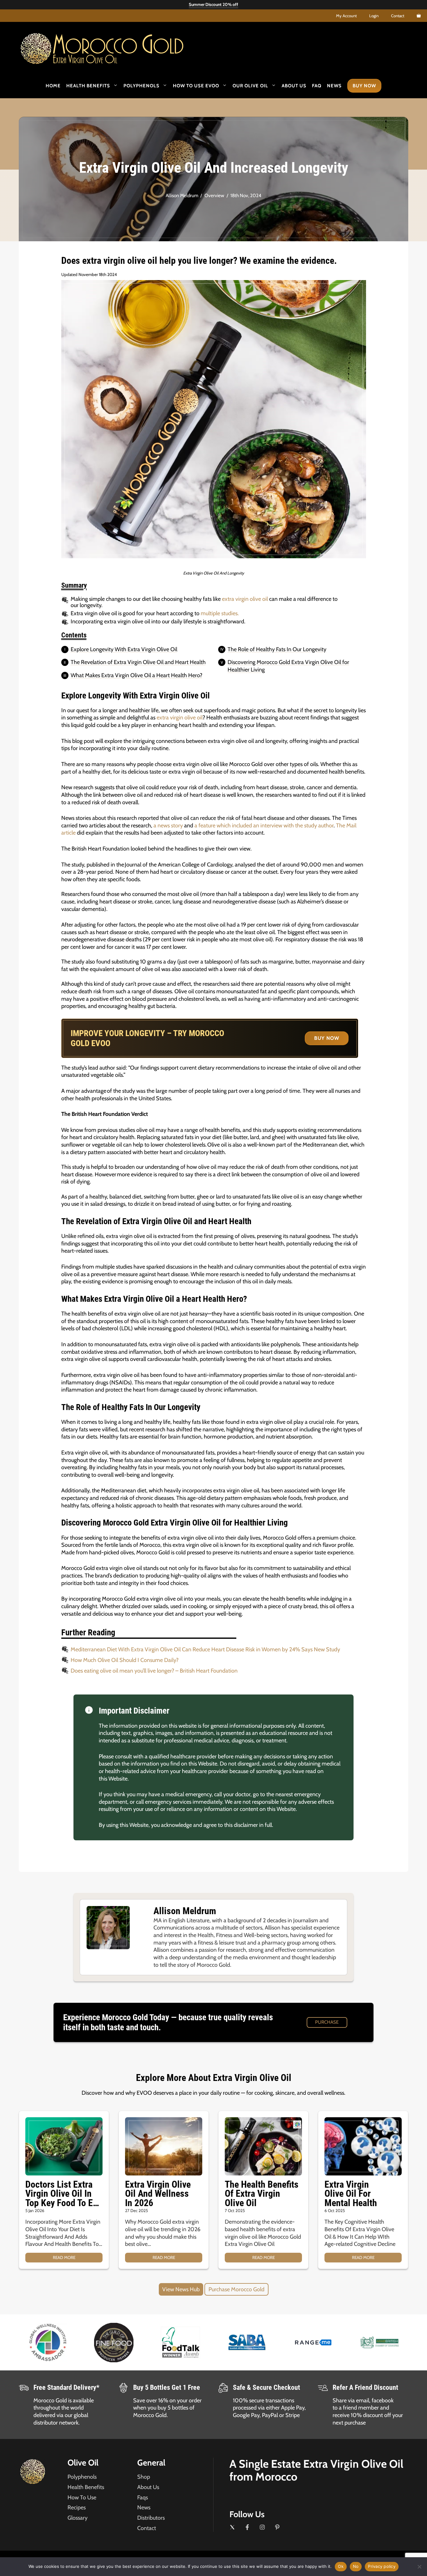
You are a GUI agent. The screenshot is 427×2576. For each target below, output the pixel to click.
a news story (168, 825)
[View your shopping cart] (419, 16)
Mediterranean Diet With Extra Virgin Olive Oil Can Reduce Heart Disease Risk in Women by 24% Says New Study (205, 1649)
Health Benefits (88, 86)
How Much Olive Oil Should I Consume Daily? (125, 1660)
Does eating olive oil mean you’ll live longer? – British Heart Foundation (154, 1671)
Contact (398, 16)
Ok (341, 2566)
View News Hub (181, 2289)
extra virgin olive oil (245, 599)
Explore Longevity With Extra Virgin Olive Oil (124, 649)
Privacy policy (382, 2566)
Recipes (77, 2507)
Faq (317, 86)
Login (374, 16)
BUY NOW (327, 1038)
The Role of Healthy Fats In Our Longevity (277, 649)
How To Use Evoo (196, 86)
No (356, 2566)
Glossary (78, 2518)
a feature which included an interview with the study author (264, 825)
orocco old (118, 46)
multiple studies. (220, 613)
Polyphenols (141, 86)
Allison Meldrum (182, 195)
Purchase (327, 2022)
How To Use (82, 2497)
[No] (419, 2567)
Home (53, 86)
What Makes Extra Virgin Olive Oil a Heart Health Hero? (136, 675)
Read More (64, 2257)
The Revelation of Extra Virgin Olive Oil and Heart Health (138, 662)
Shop (144, 2477)
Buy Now (364, 86)
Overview (214, 195)
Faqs (143, 2497)
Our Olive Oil (250, 86)
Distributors (151, 2518)
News (334, 86)
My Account (346, 16)
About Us (294, 86)
